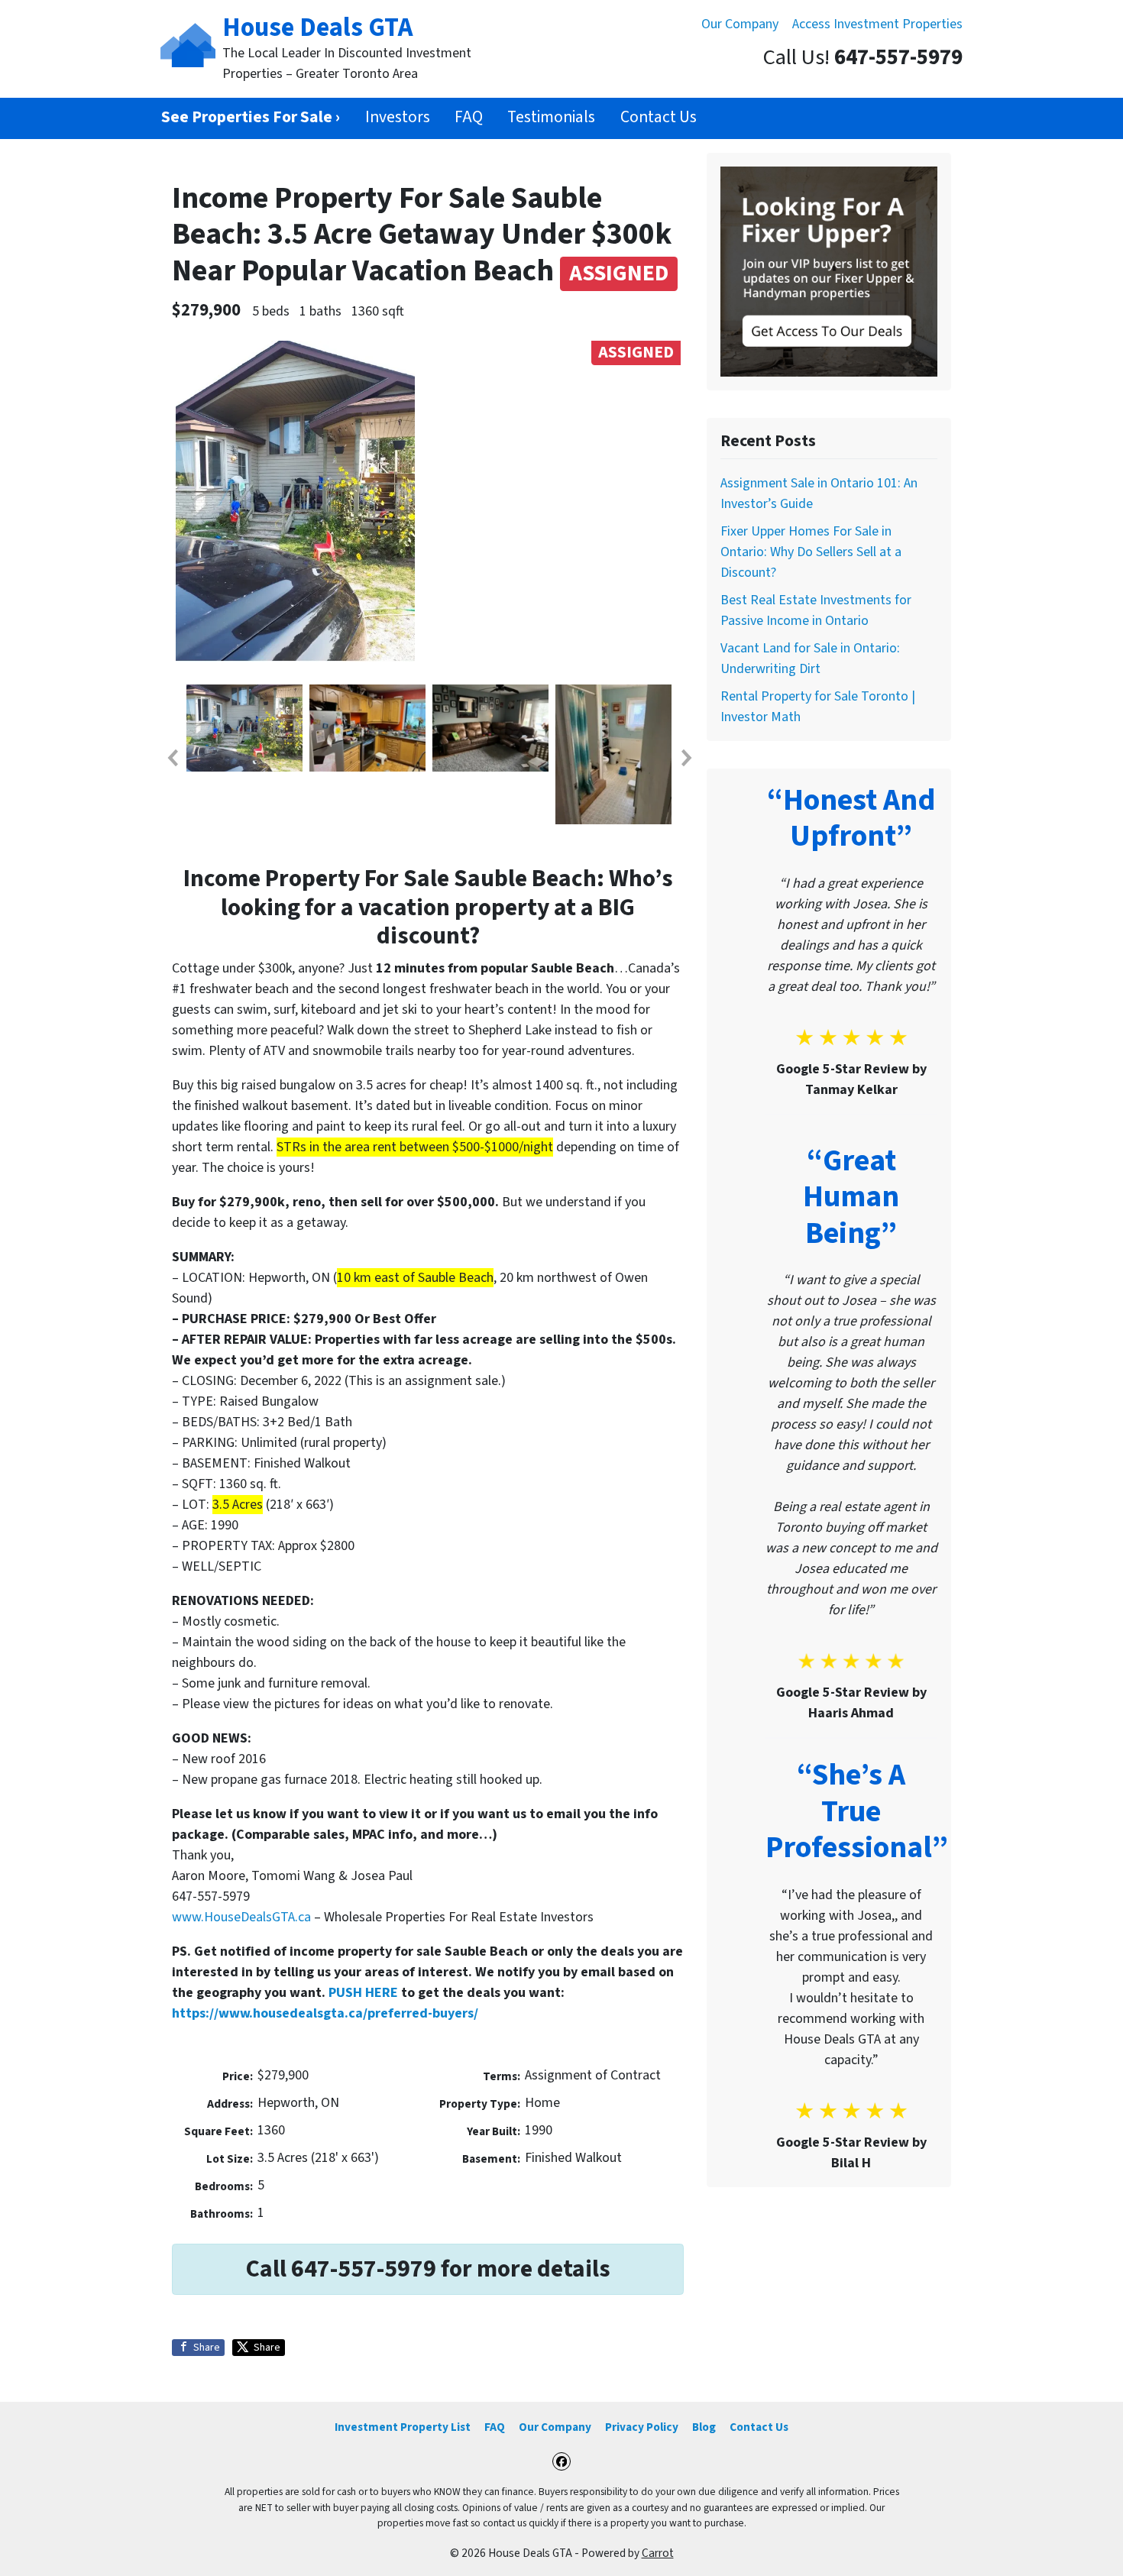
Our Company (740, 24)
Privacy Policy (642, 2427)
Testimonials (551, 117)
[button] (172, 758)
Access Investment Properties (877, 24)
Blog (704, 2427)
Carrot (658, 2553)
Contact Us (659, 117)
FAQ (469, 117)
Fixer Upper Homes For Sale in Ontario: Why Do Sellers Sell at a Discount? (811, 552)
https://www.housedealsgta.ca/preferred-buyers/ (325, 2013)
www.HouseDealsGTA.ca (241, 1917)
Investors (398, 117)
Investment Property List (403, 2427)
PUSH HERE (363, 1993)
